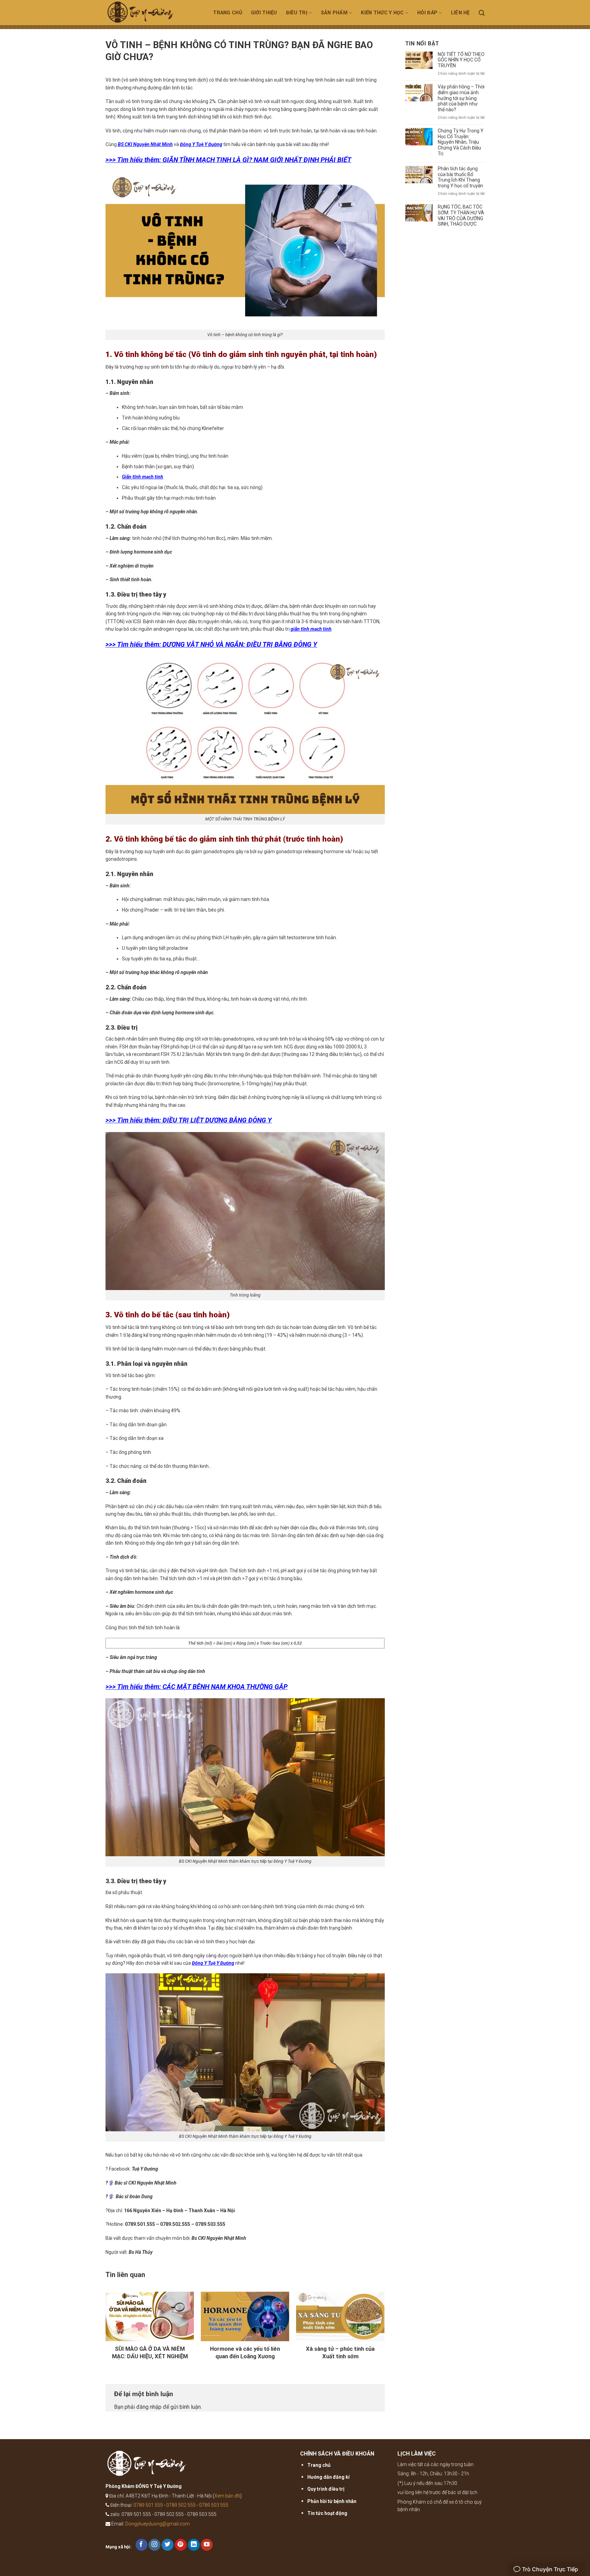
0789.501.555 (140, 2224)
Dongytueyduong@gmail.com (158, 2524)
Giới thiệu (264, 13)
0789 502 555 (181, 2505)
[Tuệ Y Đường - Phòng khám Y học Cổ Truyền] (149, 15)
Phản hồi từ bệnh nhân (332, 2501)
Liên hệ (460, 13)
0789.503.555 (210, 2224)
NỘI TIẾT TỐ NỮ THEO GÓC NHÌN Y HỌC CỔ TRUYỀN (461, 60)
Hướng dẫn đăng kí (328, 2477)
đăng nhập (149, 2407)
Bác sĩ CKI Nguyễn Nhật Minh (146, 2183)
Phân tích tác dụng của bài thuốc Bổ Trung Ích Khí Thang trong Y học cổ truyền (460, 177)
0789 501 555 (148, 2505)
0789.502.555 (176, 2224)
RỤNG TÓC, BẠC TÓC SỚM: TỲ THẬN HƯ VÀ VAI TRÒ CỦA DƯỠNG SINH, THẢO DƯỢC (461, 215)
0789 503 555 (214, 2505)
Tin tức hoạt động (327, 2513)
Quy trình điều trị (326, 2489)
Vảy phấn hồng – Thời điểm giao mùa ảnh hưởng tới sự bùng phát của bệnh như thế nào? (461, 98)
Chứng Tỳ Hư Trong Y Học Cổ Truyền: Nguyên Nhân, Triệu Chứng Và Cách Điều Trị (461, 142)
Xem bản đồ (227, 2496)
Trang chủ (228, 13)
